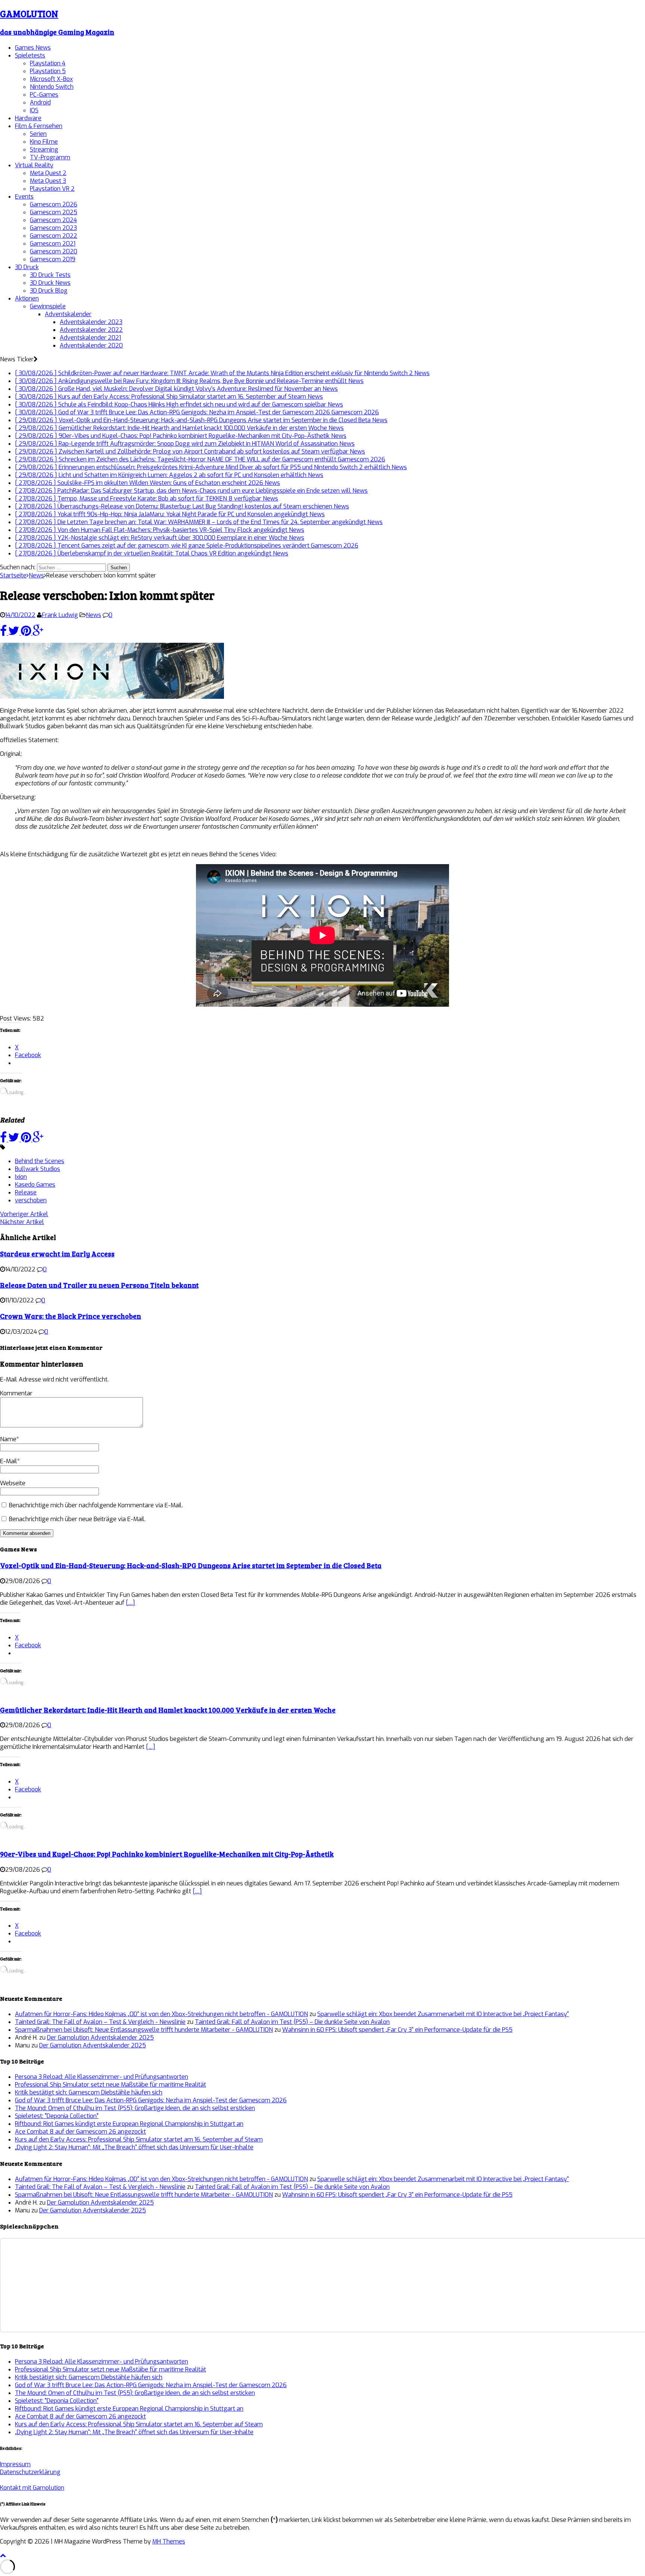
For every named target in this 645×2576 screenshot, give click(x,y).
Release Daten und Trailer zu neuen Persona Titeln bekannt (99, 1285)
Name (8, 1439)
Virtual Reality (34, 165)
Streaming (44, 149)
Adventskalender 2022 (91, 330)
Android (40, 102)
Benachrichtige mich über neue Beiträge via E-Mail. (77, 1519)
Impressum (15, 2464)
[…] (130, 1603)
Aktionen (27, 298)
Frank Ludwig (60, 615)
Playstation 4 (48, 63)
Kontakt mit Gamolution (32, 2488)
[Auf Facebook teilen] (4, 633)
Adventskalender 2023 (91, 322)
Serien (38, 134)
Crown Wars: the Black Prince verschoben (71, 1316)
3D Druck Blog (49, 291)
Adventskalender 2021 (90, 338)
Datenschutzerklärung (30, 2472)
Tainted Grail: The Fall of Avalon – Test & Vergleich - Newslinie (100, 2022)
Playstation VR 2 (52, 189)
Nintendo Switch (52, 87)
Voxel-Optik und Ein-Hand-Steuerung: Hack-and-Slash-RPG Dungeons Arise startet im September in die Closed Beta (191, 1565)
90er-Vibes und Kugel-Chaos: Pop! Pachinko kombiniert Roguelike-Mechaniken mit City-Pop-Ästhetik (167, 1854)
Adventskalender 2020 (91, 345)
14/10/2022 (20, 615)
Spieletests (30, 55)
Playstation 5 (48, 71)
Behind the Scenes (40, 1161)
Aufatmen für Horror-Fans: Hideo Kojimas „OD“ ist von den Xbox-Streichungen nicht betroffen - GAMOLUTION (161, 2014)
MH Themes (169, 2541)
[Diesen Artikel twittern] (15, 633)
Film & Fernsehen (39, 126)
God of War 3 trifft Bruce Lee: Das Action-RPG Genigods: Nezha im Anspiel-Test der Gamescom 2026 (151, 2100)
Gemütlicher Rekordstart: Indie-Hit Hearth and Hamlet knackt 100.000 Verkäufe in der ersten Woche (168, 1710)
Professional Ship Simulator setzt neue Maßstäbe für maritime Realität (110, 2085)
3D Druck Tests (50, 275)
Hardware (28, 118)
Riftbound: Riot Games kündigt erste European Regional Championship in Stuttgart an (129, 2124)
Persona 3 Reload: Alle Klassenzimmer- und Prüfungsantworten (102, 2077)
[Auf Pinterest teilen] (27, 633)
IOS (34, 110)
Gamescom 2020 (54, 251)
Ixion (21, 1177)
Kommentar (16, 1393)
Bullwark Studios (38, 1169)
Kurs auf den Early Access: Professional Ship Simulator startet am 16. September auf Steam (139, 2139)
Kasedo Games (35, 1185)
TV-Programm (50, 157)
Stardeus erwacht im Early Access (57, 1254)
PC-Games (44, 95)
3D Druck (27, 267)
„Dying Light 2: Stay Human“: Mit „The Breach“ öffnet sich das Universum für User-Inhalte (134, 2147)
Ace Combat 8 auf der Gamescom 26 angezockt (80, 2132)
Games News (33, 48)
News (94, 615)
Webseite (13, 1483)
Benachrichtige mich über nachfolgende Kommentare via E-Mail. (96, 1505)
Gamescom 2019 (53, 259)
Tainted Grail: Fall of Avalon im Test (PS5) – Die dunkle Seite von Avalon (292, 2022)
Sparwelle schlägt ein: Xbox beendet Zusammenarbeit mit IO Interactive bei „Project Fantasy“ (443, 2014)
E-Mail (9, 1461)
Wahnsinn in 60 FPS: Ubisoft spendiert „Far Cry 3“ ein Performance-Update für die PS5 (397, 2030)
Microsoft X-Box (51, 79)
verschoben (31, 1200)
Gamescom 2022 (54, 236)
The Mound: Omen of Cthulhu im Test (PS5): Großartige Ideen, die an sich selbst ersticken (135, 2108)
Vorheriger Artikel (24, 1214)
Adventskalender (68, 314)
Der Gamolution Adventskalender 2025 (100, 2038)
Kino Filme (44, 142)
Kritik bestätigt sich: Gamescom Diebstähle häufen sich (89, 2092)
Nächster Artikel (22, 1222)
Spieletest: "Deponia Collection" (57, 2116)
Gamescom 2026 (54, 204)
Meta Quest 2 (48, 173)
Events (24, 197)
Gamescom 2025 (54, 212)
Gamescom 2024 (53, 220)
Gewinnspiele (48, 306)
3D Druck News (50, 283)
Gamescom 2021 (53, 244)
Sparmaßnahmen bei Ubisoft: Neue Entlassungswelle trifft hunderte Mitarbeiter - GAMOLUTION (144, 2030)
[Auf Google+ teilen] (38, 633)
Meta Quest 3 (48, 181)
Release (26, 1192)
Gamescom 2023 (53, 228)
